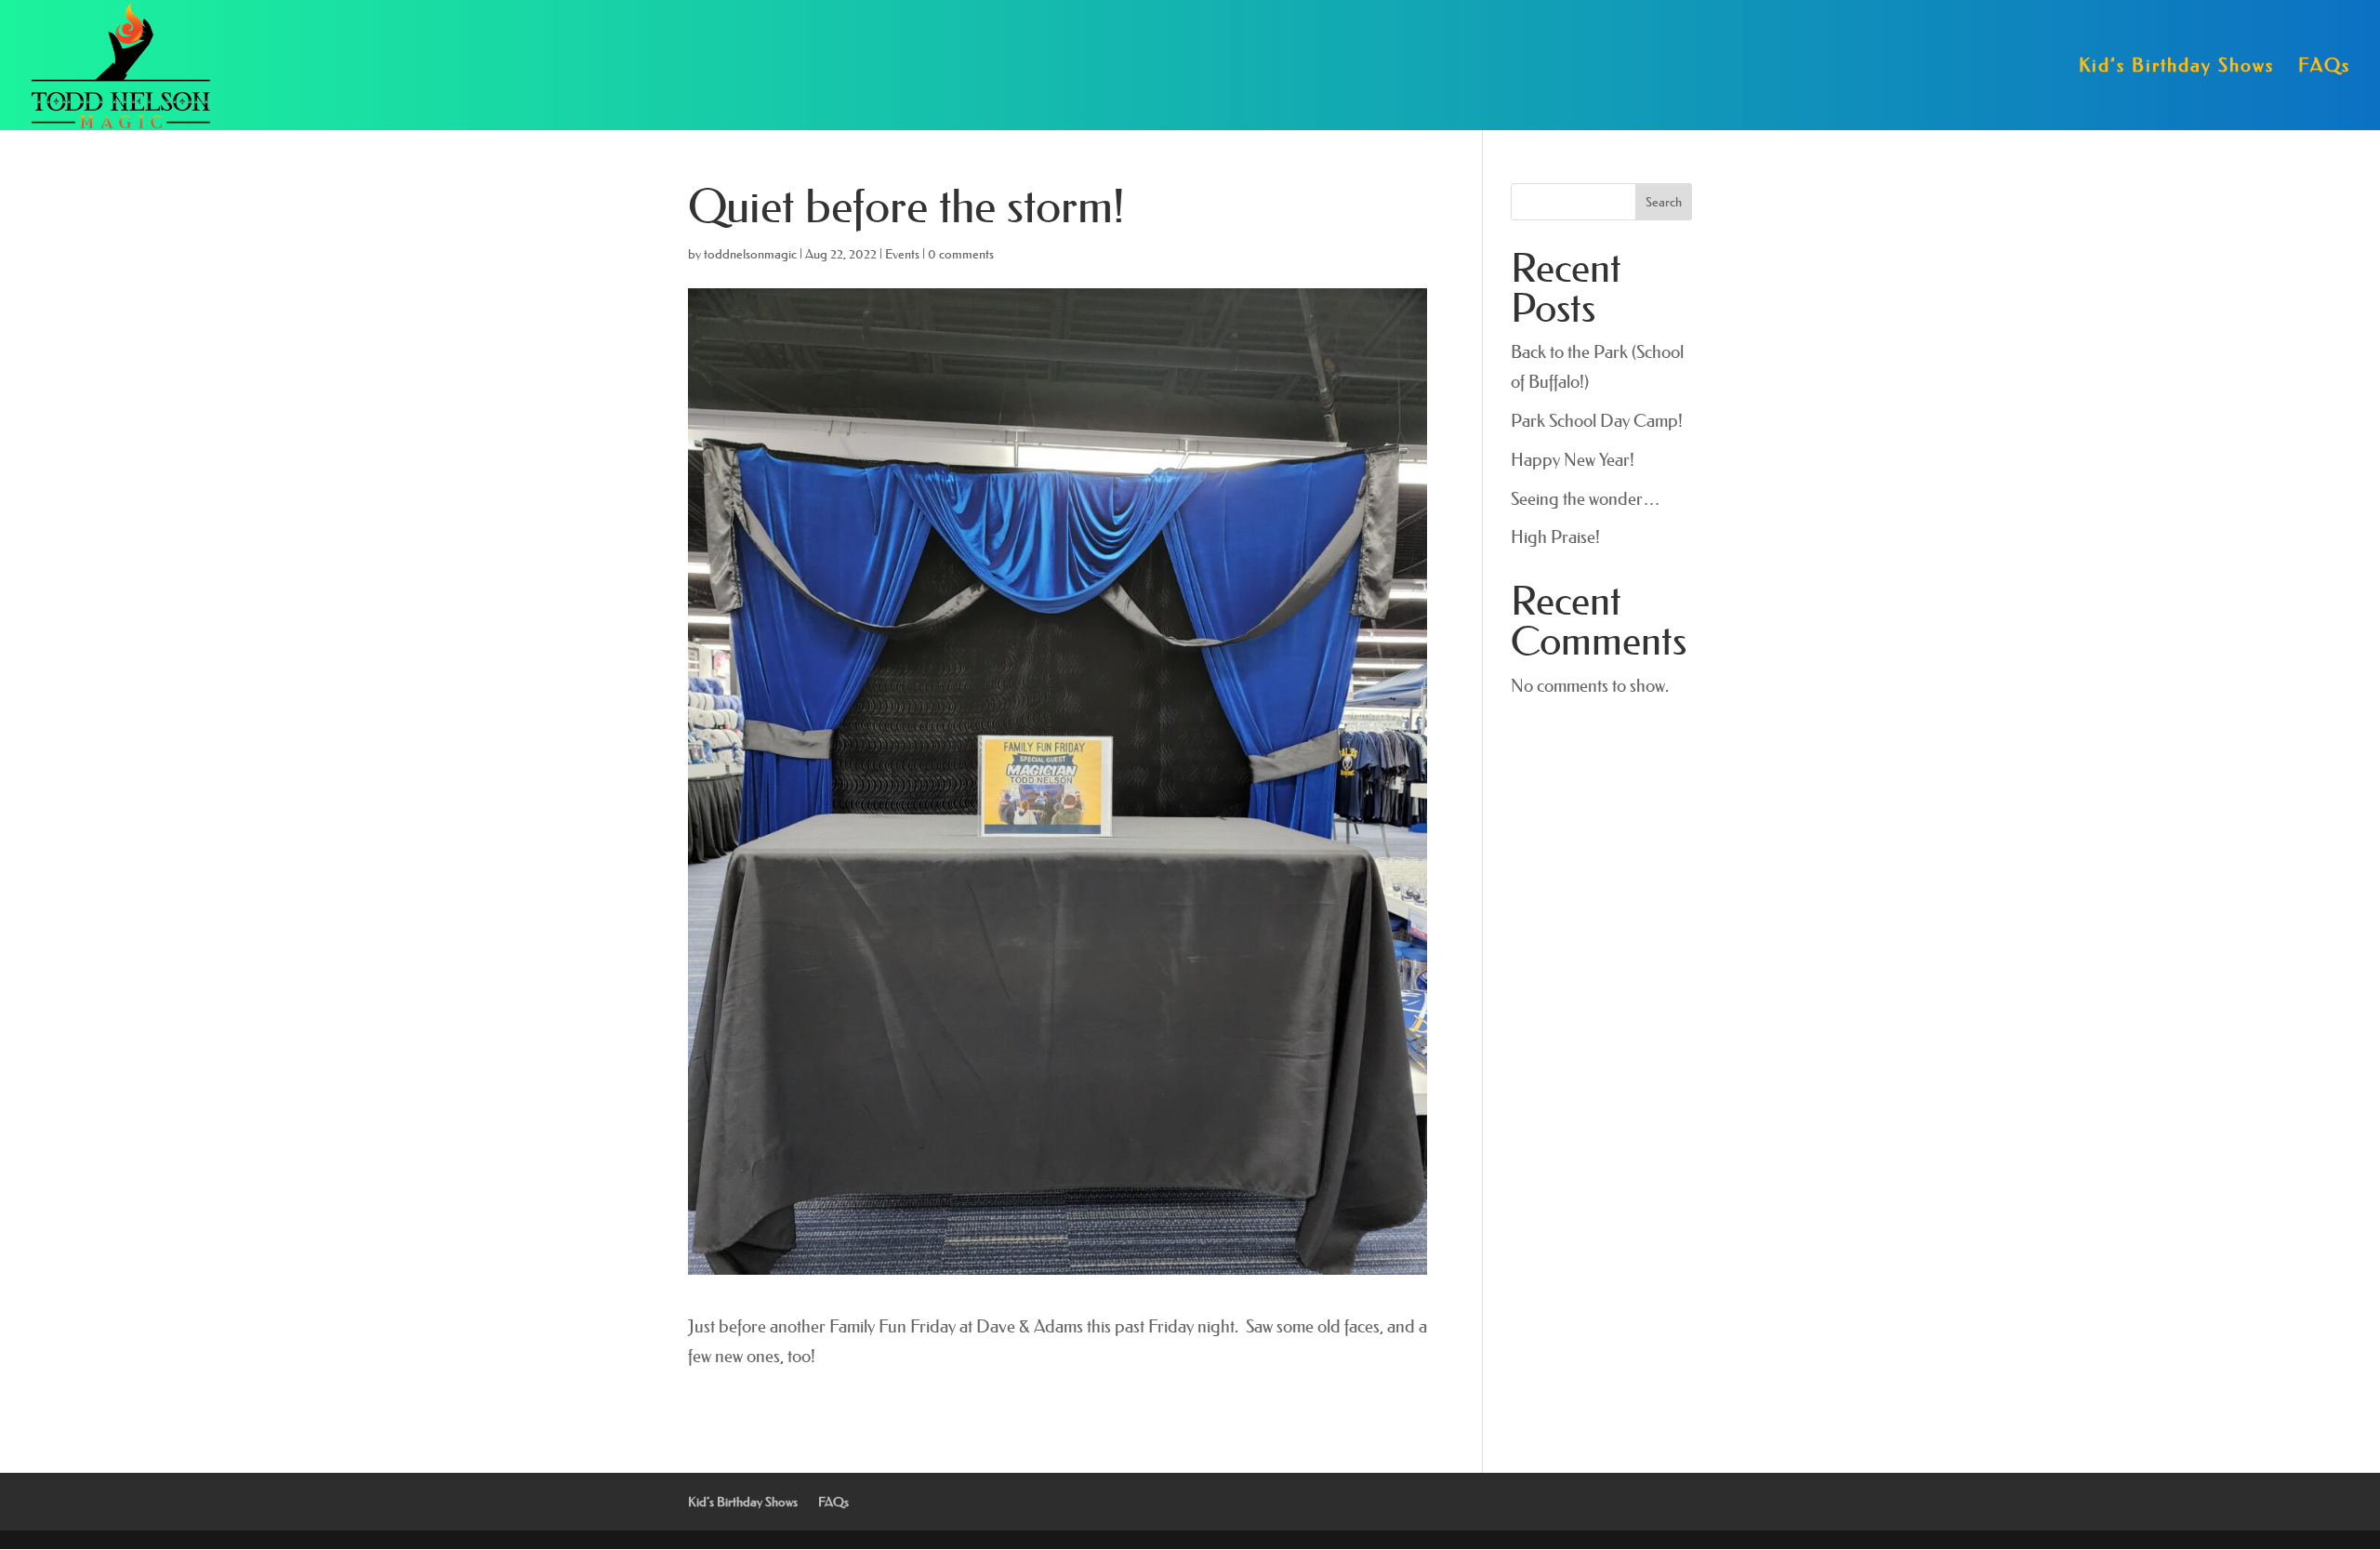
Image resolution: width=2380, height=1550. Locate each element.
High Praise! (1555, 537)
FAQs (2324, 67)
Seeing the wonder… (1586, 499)
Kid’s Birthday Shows (2176, 67)
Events (902, 254)
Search (1664, 202)
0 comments (961, 254)
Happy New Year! (1573, 460)
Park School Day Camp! (1597, 421)
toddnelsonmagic (750, 254)
